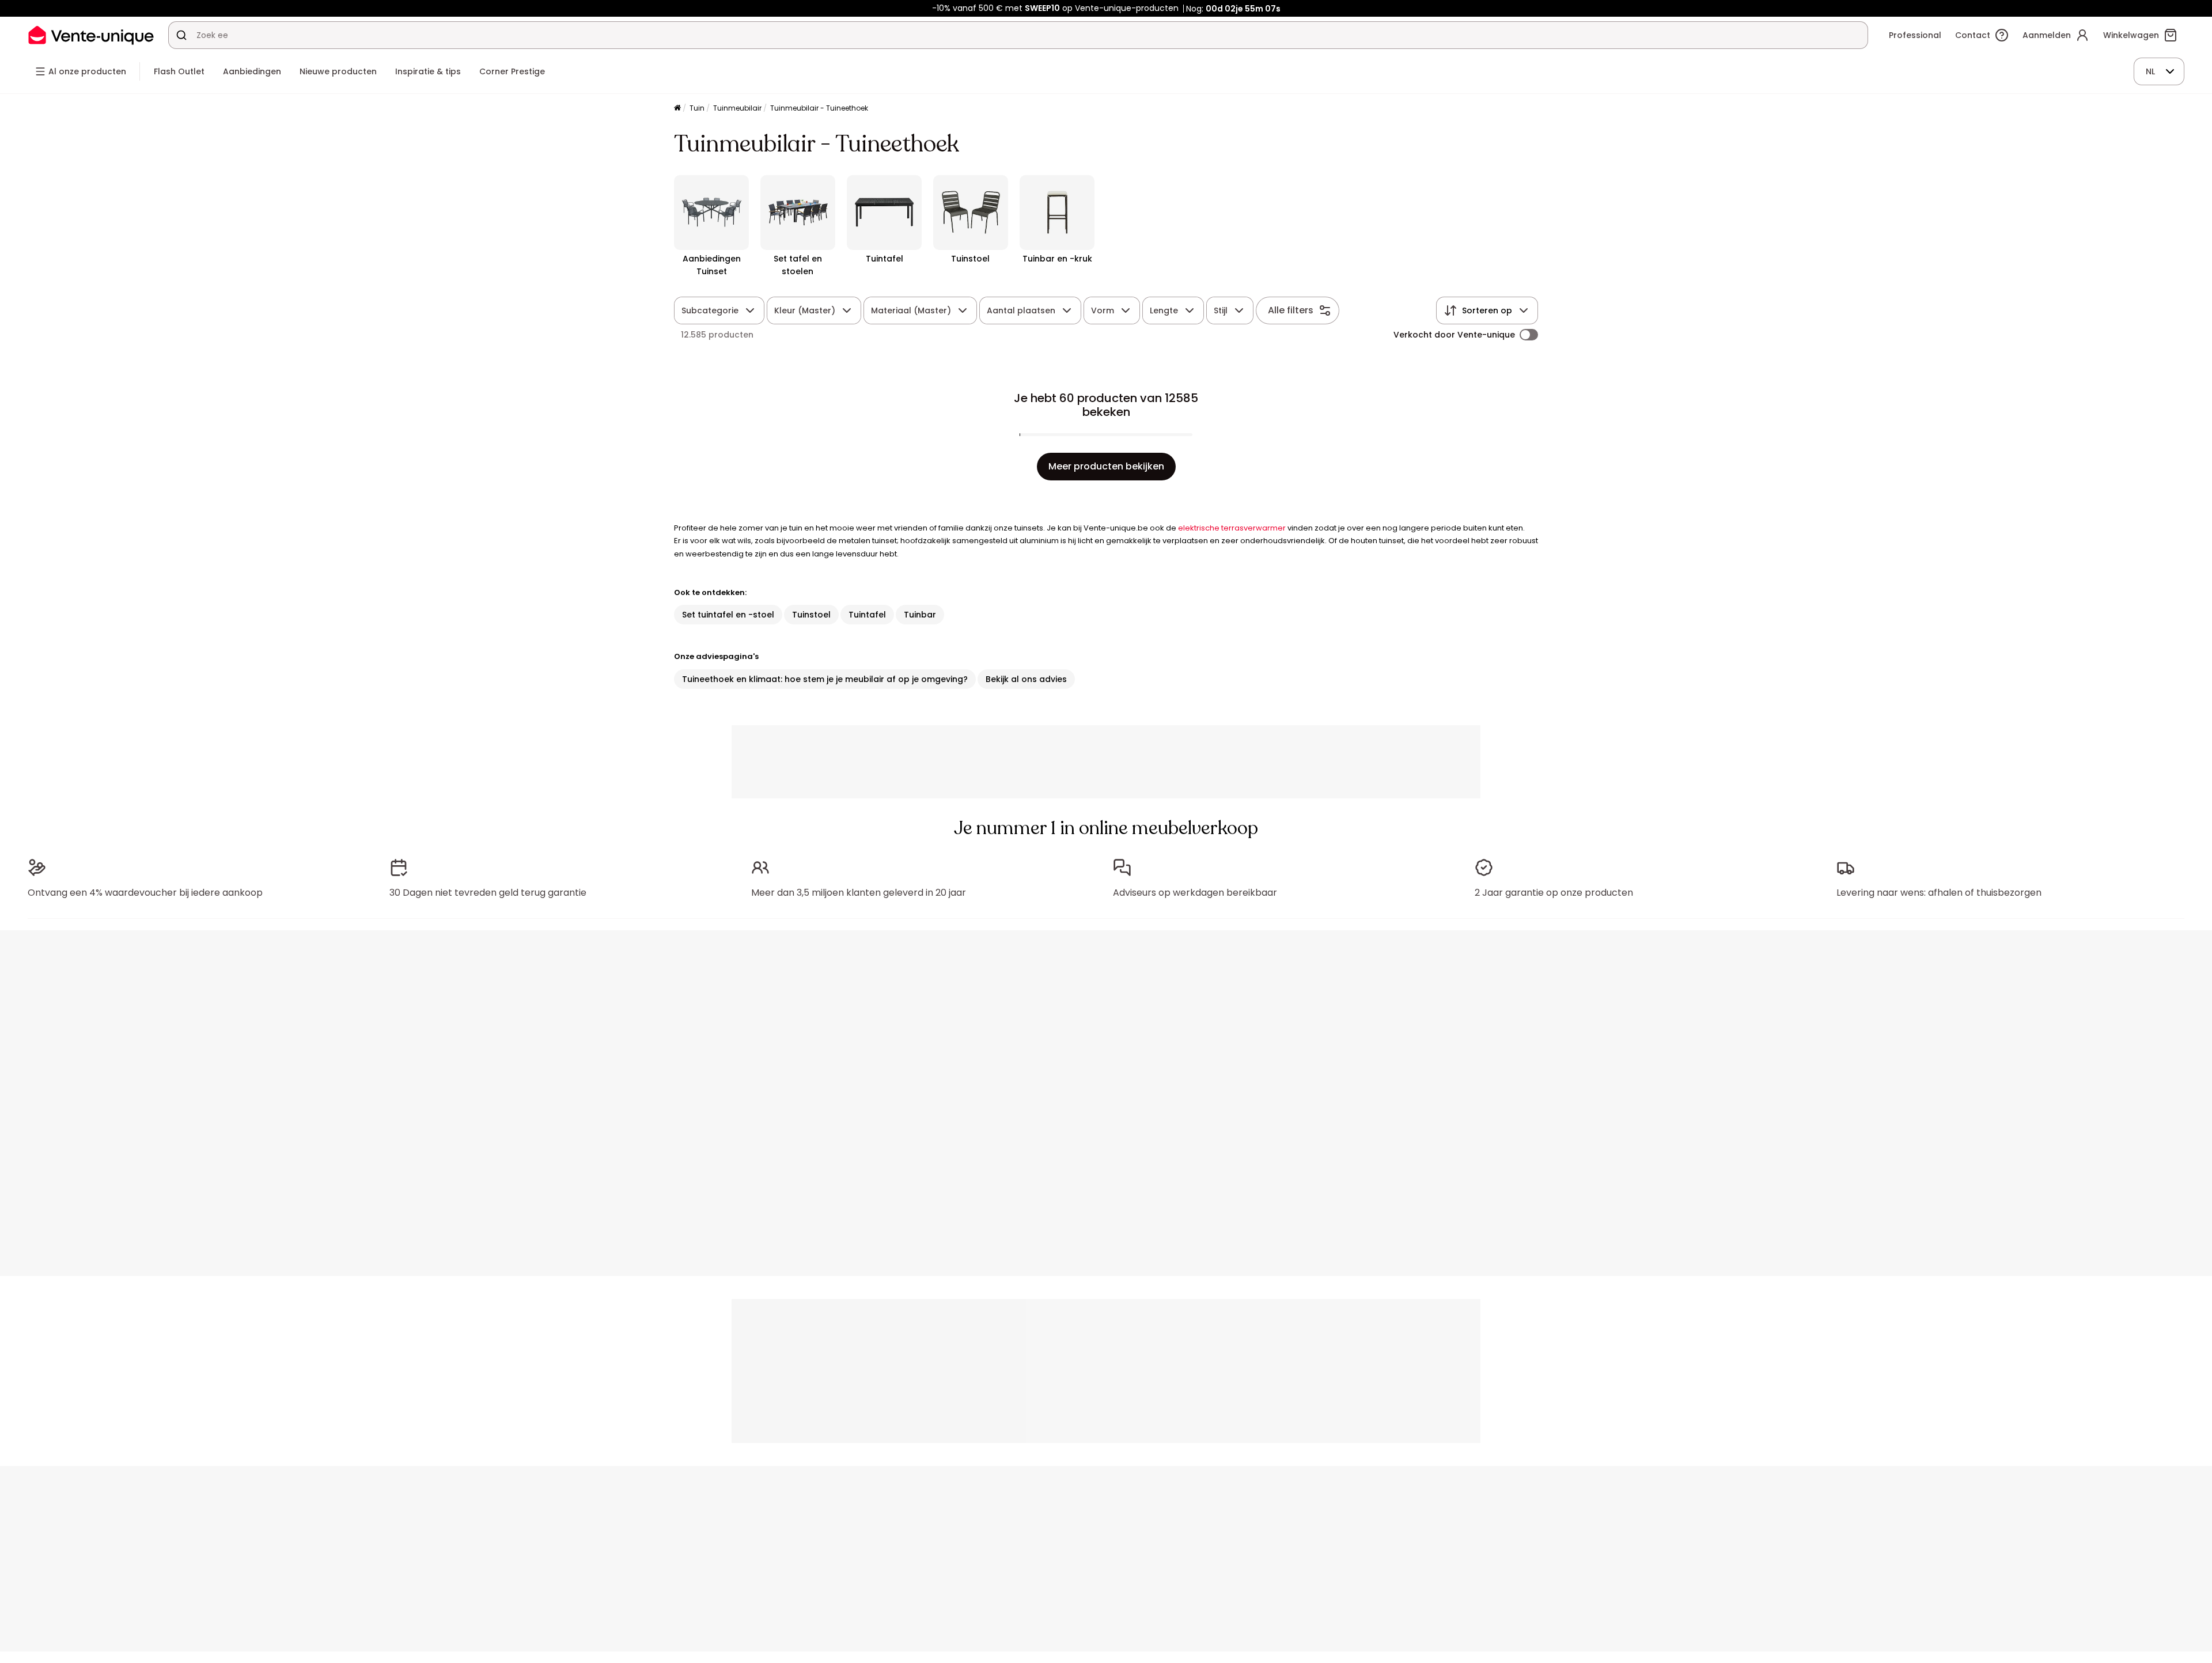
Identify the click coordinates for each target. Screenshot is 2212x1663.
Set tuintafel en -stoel (728, 615)
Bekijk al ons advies (1026, 679)
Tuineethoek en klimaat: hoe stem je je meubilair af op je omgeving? (825, 679)
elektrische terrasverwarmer (1232, 528)
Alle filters (1291, 310)
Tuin (697, 108)
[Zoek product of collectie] (181, 35)
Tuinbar (920, 615)
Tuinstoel (811, 615)
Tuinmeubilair (737, 108)
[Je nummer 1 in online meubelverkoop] (91, 35)
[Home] (677, 109)
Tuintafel (867, 615)
